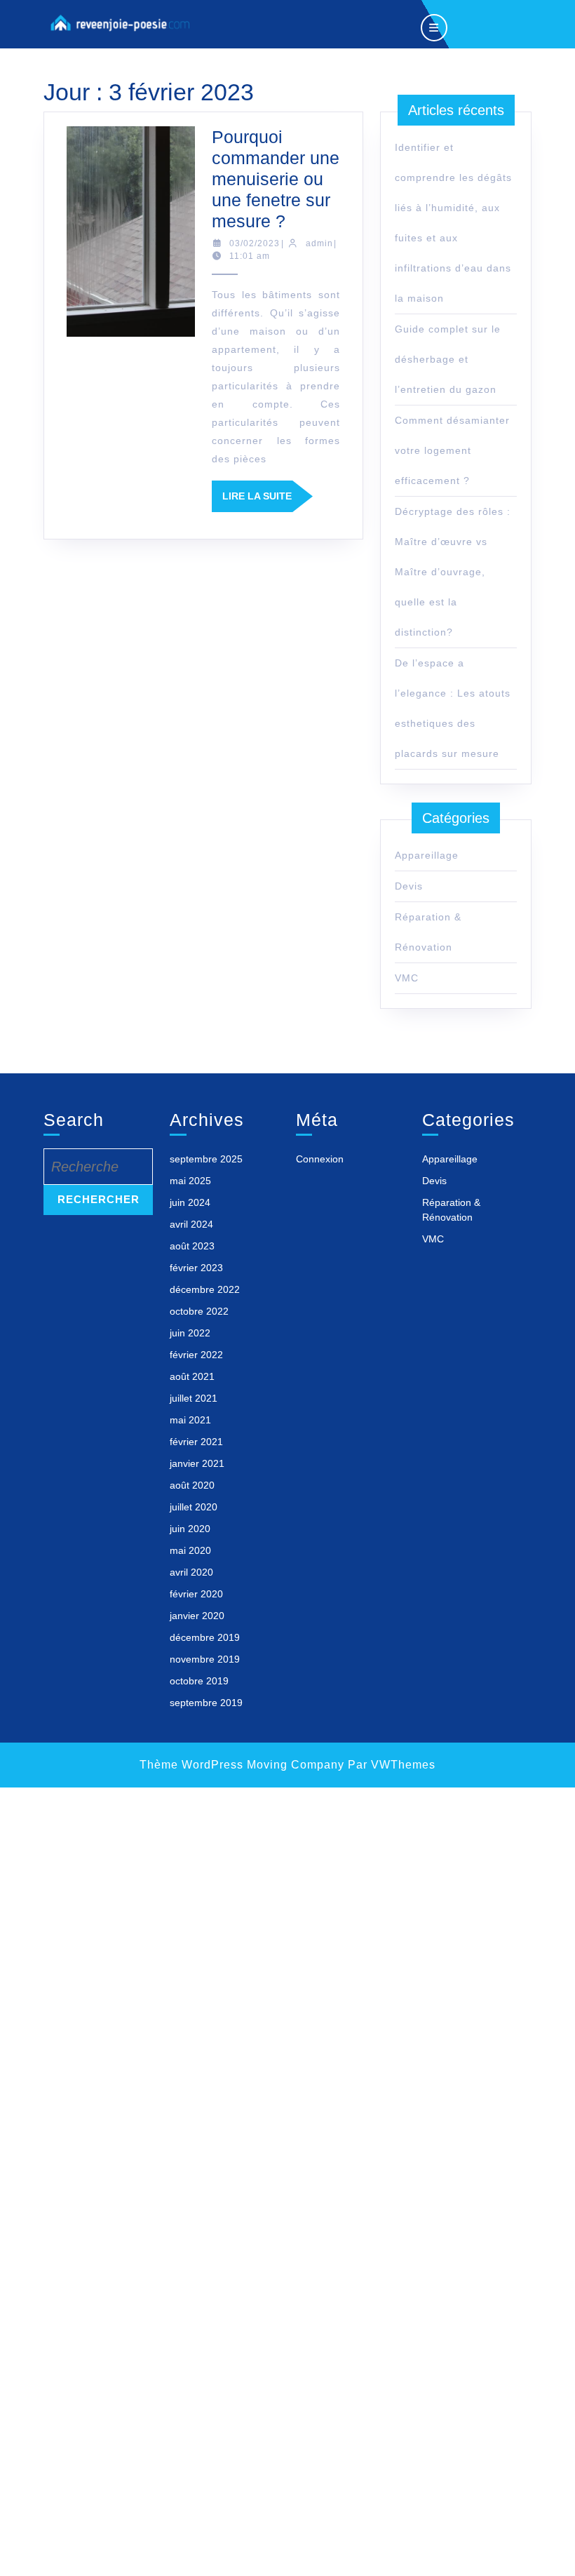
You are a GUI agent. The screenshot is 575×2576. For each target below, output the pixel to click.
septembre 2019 (206, 1703)
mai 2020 (190, 1550)
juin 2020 (190, 1529)
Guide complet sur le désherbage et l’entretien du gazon (448, 359)
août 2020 (192, 1485)
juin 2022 (190, 1333)
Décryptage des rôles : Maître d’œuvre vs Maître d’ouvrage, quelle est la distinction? (453, 572)
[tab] (434, 24)
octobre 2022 (199, 1311)
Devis (409, 886)
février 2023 (196, 1268)
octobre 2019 (199, 1681)
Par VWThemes (392, 1765)
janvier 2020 (197, 1616)
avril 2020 (191, 1572)
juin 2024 (190, 1202)
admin (319, 243)
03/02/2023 (255, 243)
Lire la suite (268, 501)
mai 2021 (190, 1420)
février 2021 (196, 1442)
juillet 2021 (194, 1398)
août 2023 (192, 1246)
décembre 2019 (205, 1637)
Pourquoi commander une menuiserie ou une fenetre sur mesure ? (276, 179)
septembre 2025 (206, 1159)
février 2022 (196, 1355)
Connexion (320, 1159)
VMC (407, 978)
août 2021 (192, 1376)
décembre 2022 (205, 1289)
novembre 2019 (205, 1659)
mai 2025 (190, 1181)
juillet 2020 (194, 1507)
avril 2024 (191, 1224)
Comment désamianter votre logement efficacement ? (452, 450)
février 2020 (196, 1594)
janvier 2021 (197, 1463)
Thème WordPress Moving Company (242, 1765)
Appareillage (427, 855)
